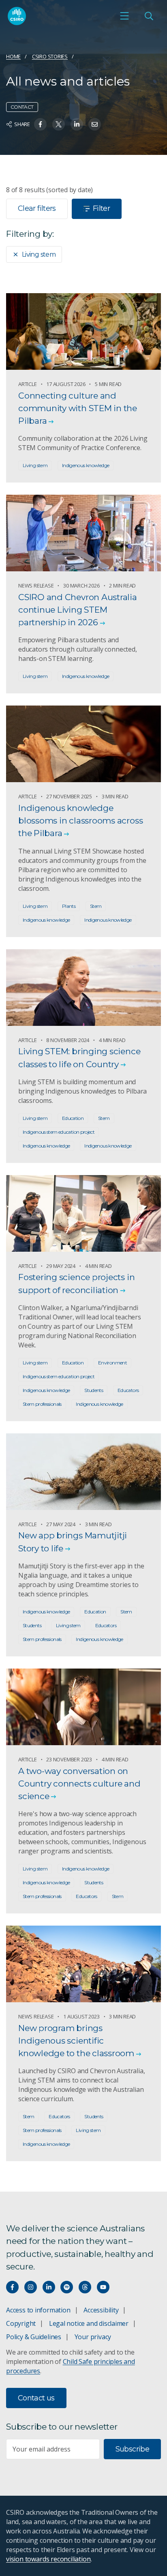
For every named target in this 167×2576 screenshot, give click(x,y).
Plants (69, 906)
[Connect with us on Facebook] (12, 2287)
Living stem (39, 254)
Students (94, 1390)
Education (73, 1118)
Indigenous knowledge (86, 465)
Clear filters (37, 208)
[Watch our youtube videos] (103, 2287)
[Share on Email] (95, 124)
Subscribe (132, 2449)
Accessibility (101, 2310)
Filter (101, 208)
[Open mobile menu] (124, 16)
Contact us (36, 2398)
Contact (22, 107)
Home (13, 56)
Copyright (21, 2323)
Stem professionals (42, 1404)
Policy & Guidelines (34, 2337)
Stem (96, 906)
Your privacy (93, 2337)
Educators (128, 1390)
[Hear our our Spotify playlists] (67, 2287)
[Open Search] (149, 16)
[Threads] (85, 2287)
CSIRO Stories (50, 56)
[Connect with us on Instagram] (31, 2287)
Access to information (38, 2310)
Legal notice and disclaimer (89, 2323)
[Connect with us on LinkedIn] (49, 2287)
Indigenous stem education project (59, 1132)
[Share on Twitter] (59, 124)
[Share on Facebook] (40, 124)
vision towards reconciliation (48, 2559)
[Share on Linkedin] (77, 124)
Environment (112, 1363)
